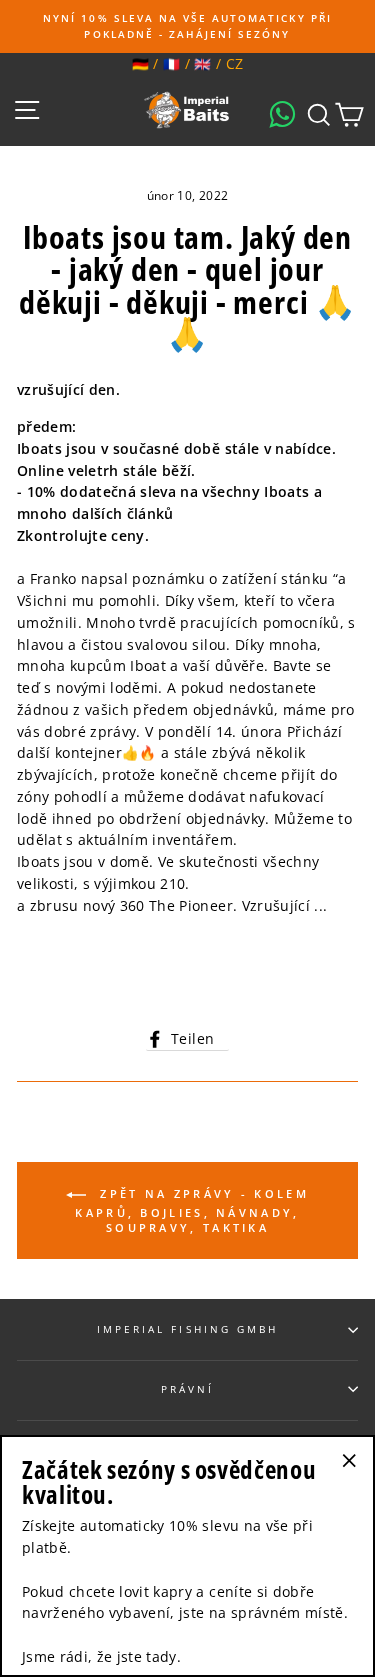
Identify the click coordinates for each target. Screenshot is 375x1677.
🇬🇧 (202, 63)
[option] (187, 26)
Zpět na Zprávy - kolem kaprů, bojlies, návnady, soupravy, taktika (192, 1211)
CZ (235, 63)
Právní (187, 1389)
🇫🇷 (171, 63)
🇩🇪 (140, 63)
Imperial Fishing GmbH (187, 1329)
